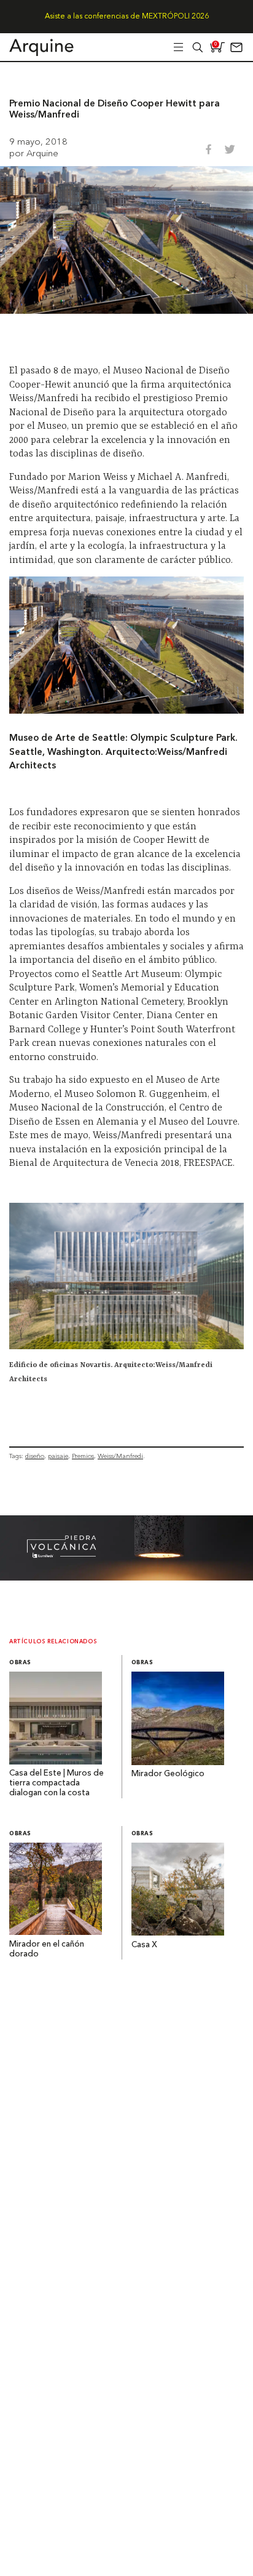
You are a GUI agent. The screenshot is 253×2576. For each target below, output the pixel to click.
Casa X (144, 1945)
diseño (35, 1456)
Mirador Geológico (168, 1774)
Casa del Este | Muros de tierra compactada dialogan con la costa (56, 1783)
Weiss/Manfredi (120, 1456)
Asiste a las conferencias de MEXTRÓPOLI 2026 (127, 17)
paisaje (58, 1456)
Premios (83, 1456)
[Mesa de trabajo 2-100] (126, 1577)
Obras (20, 1663)
